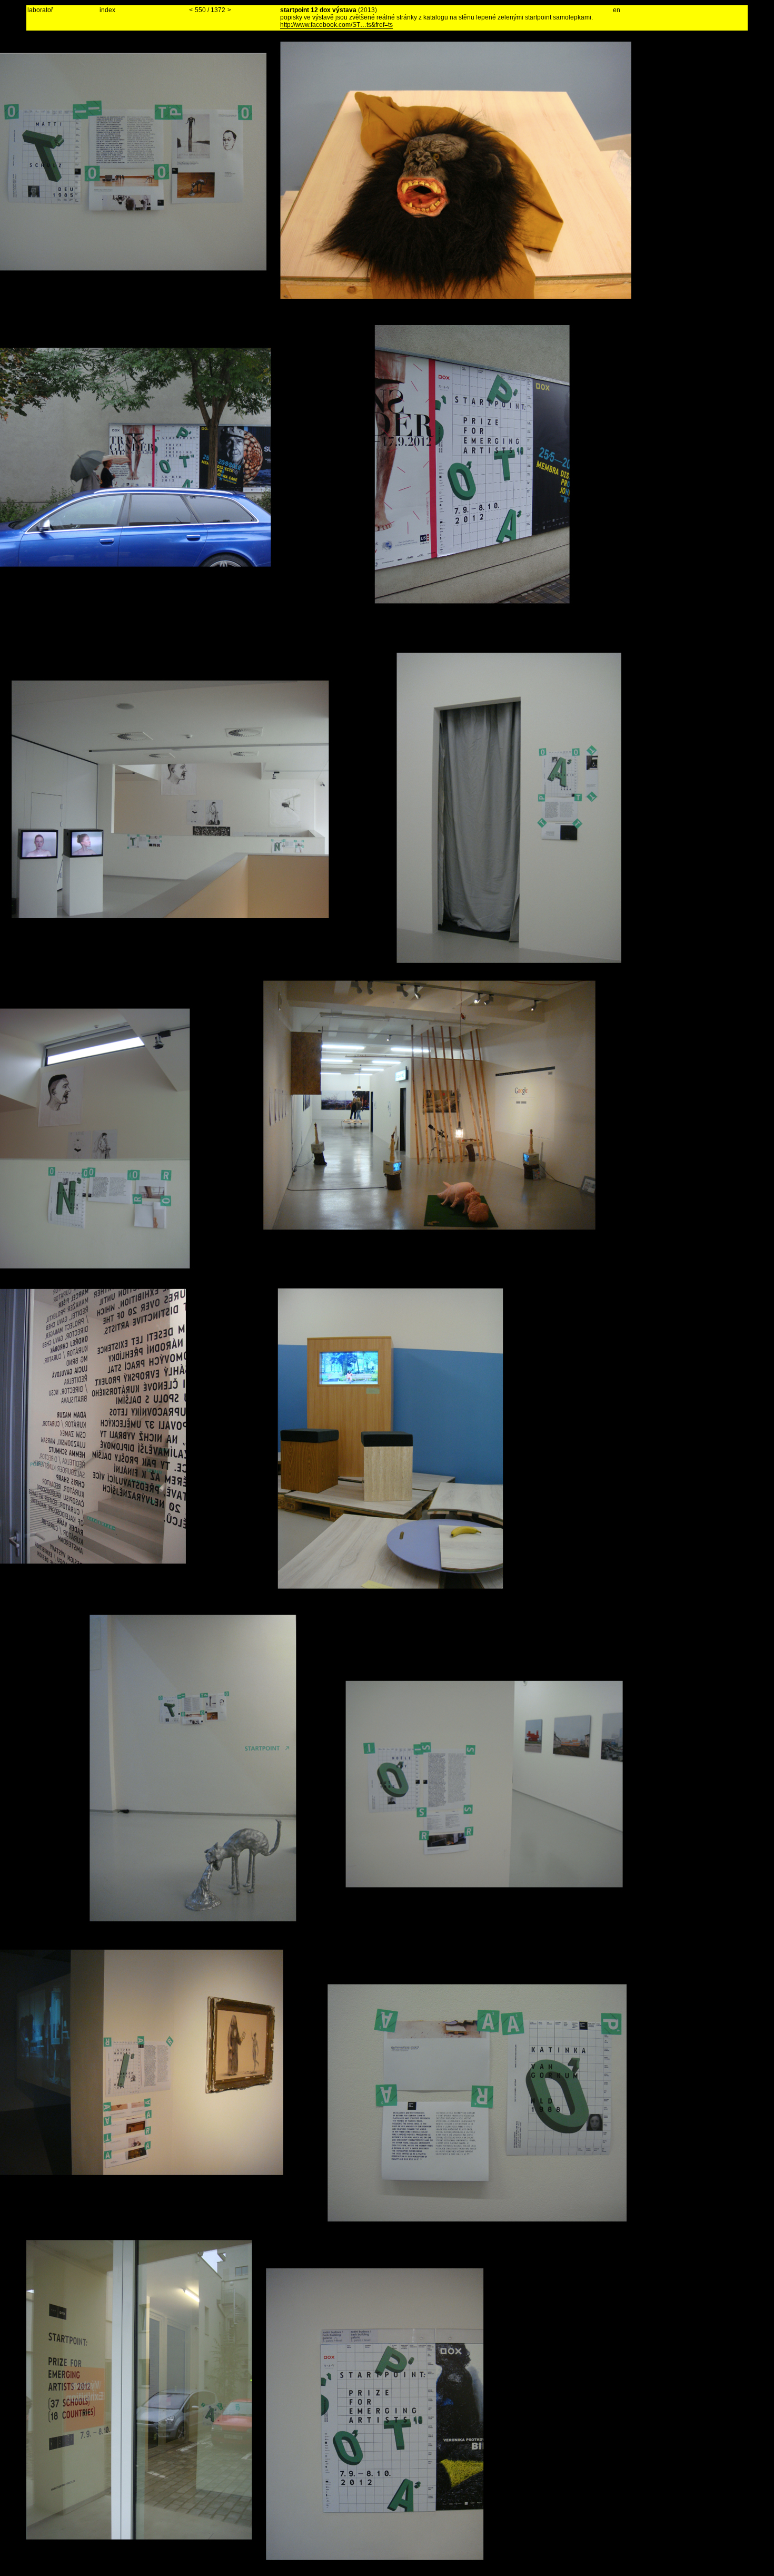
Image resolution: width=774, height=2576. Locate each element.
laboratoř (40, 10)
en (617, 10)
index (107, 10)
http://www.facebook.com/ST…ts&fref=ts (336, 25)
